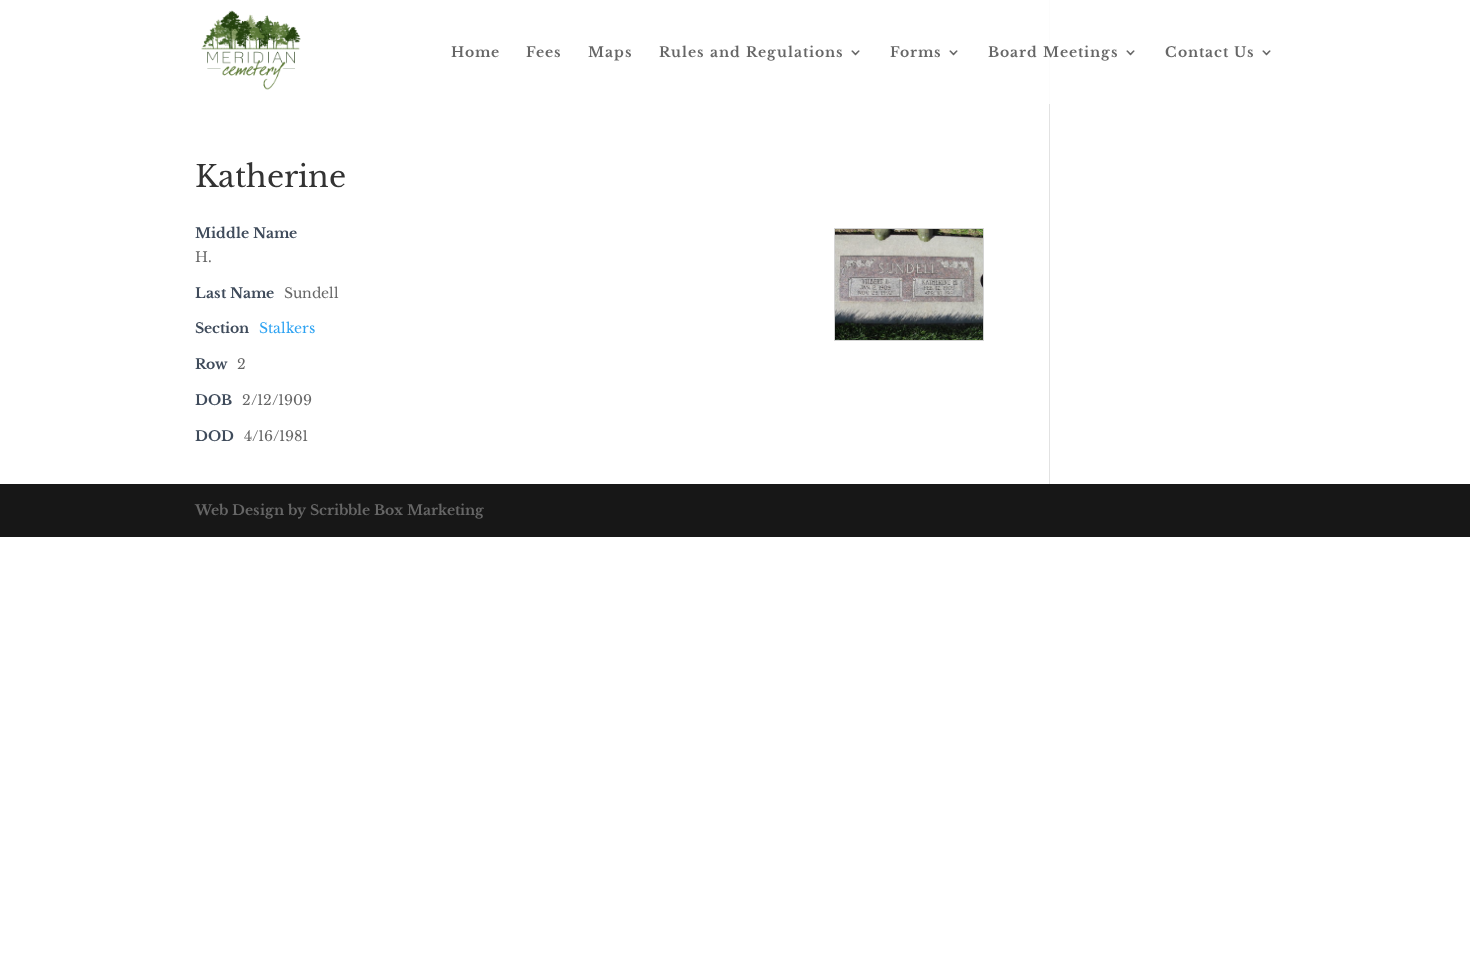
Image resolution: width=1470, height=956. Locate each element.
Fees (544, 53)
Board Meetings (1053, 53)
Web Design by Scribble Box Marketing (339, 510)
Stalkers (287, 328)
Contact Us (1210, 53)
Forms (916, 53)
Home (475, 53)
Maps (610, 53)
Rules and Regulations (751, 53)
